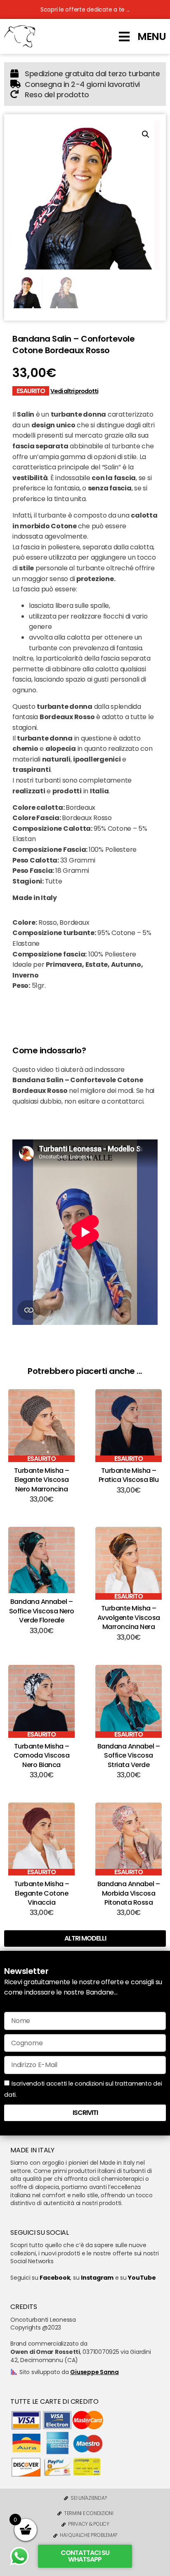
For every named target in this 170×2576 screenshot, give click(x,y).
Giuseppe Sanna (94, 2372)
